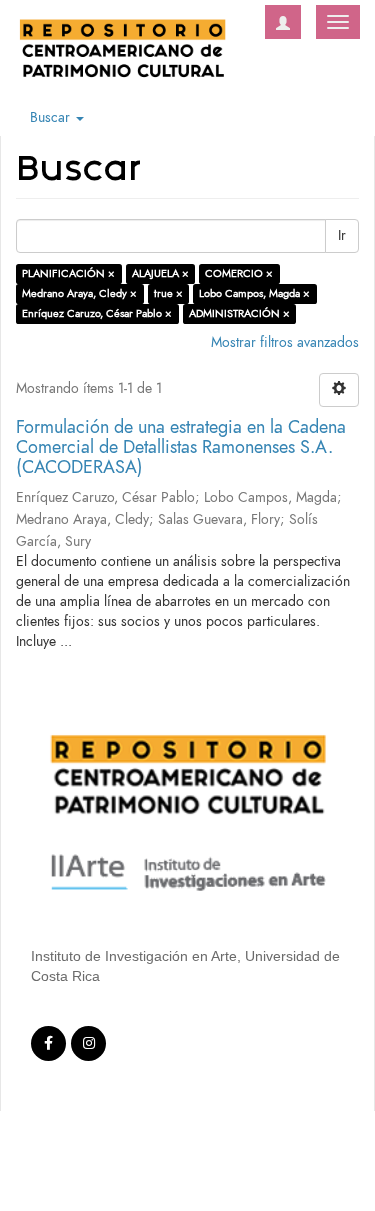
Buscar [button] (52, 117)
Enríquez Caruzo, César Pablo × (97, 313)
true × (168, 293)
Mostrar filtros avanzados (285, 342)
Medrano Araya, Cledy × (79, 293)
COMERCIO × (239, 273)
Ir (342, 235)
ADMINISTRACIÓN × (239, 313)
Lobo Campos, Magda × (254, 293)
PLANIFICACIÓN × (68, 273)
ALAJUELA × (160, 273)
